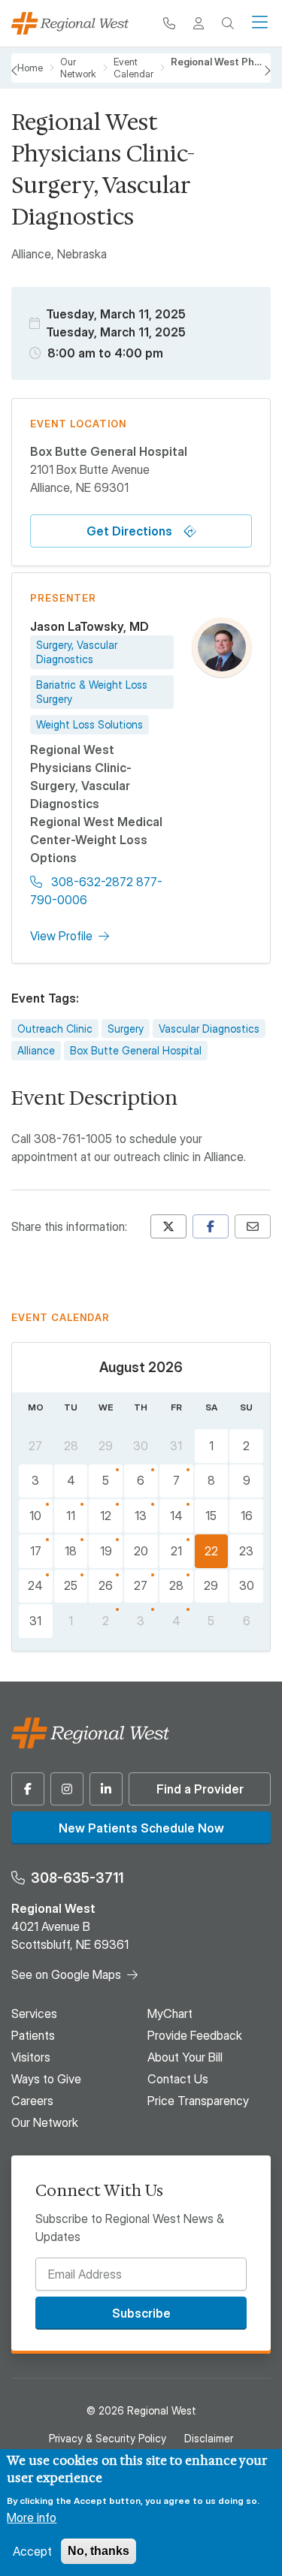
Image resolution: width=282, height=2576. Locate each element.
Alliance (36, 1050)
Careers (32, 2101)
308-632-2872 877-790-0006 (96, 891)
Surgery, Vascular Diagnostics (77, 652)
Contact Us (178, 2079)
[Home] (70, 23)
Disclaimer (209, 2438)
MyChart (170, 2013)
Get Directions (129, 531)
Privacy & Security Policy (108, 2438)
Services (34, 2013)
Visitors (31, 2057)
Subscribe (141, 2313)
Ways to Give (46, 2079)
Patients (33, 2035)
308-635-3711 (77, 1878)
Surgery (126, 1029)
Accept (32, 2551)
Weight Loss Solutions (89, 724)
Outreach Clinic (55, 1029)
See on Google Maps (66, 1974)
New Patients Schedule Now (141, 1828)
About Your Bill (185, 2057)
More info (32, 2517)
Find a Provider (200, 1789)
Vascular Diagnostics (209, 1029)
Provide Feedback (195, 2035)
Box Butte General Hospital (136, 1050)
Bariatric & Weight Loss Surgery (92, 692)
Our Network (45, 2122)
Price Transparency (198, 2101)
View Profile (61, 936)
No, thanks (99, 2551)
